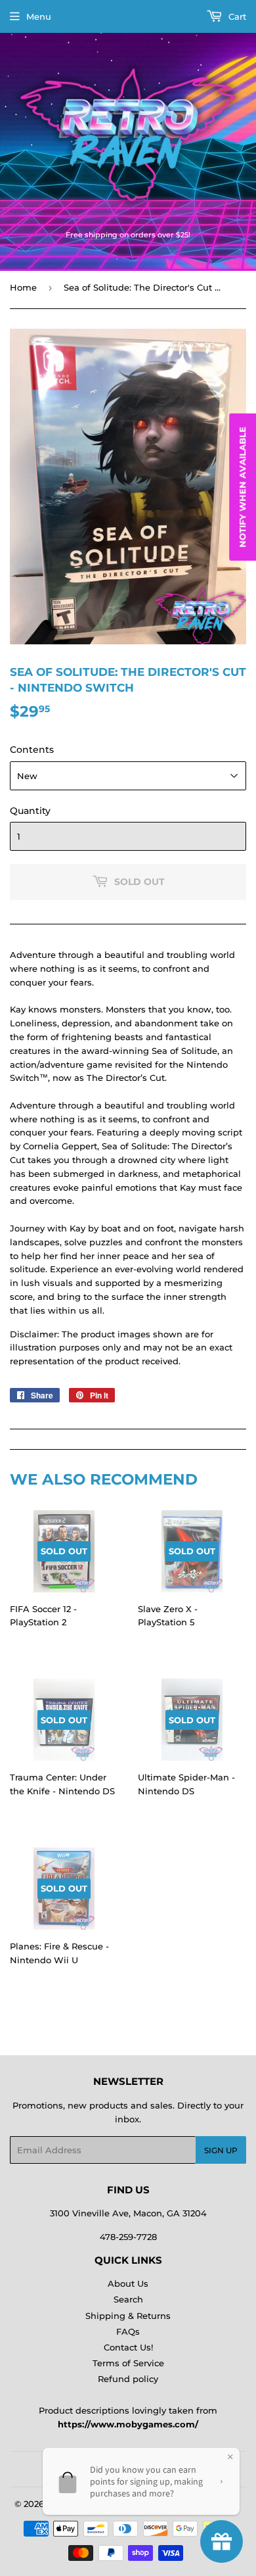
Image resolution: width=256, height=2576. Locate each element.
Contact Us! (128, 2347)
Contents (32, 750)
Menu (39, 16)
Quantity (30, 811)
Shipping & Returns (128, 2316)
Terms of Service (128, 2363)
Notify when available (242, 487)
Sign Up (221, 2150)
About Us (128, 2283)
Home (23, 287)
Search (128, 2299)
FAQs (128, 2331)
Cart (236, 16)
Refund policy (128, 2379)
